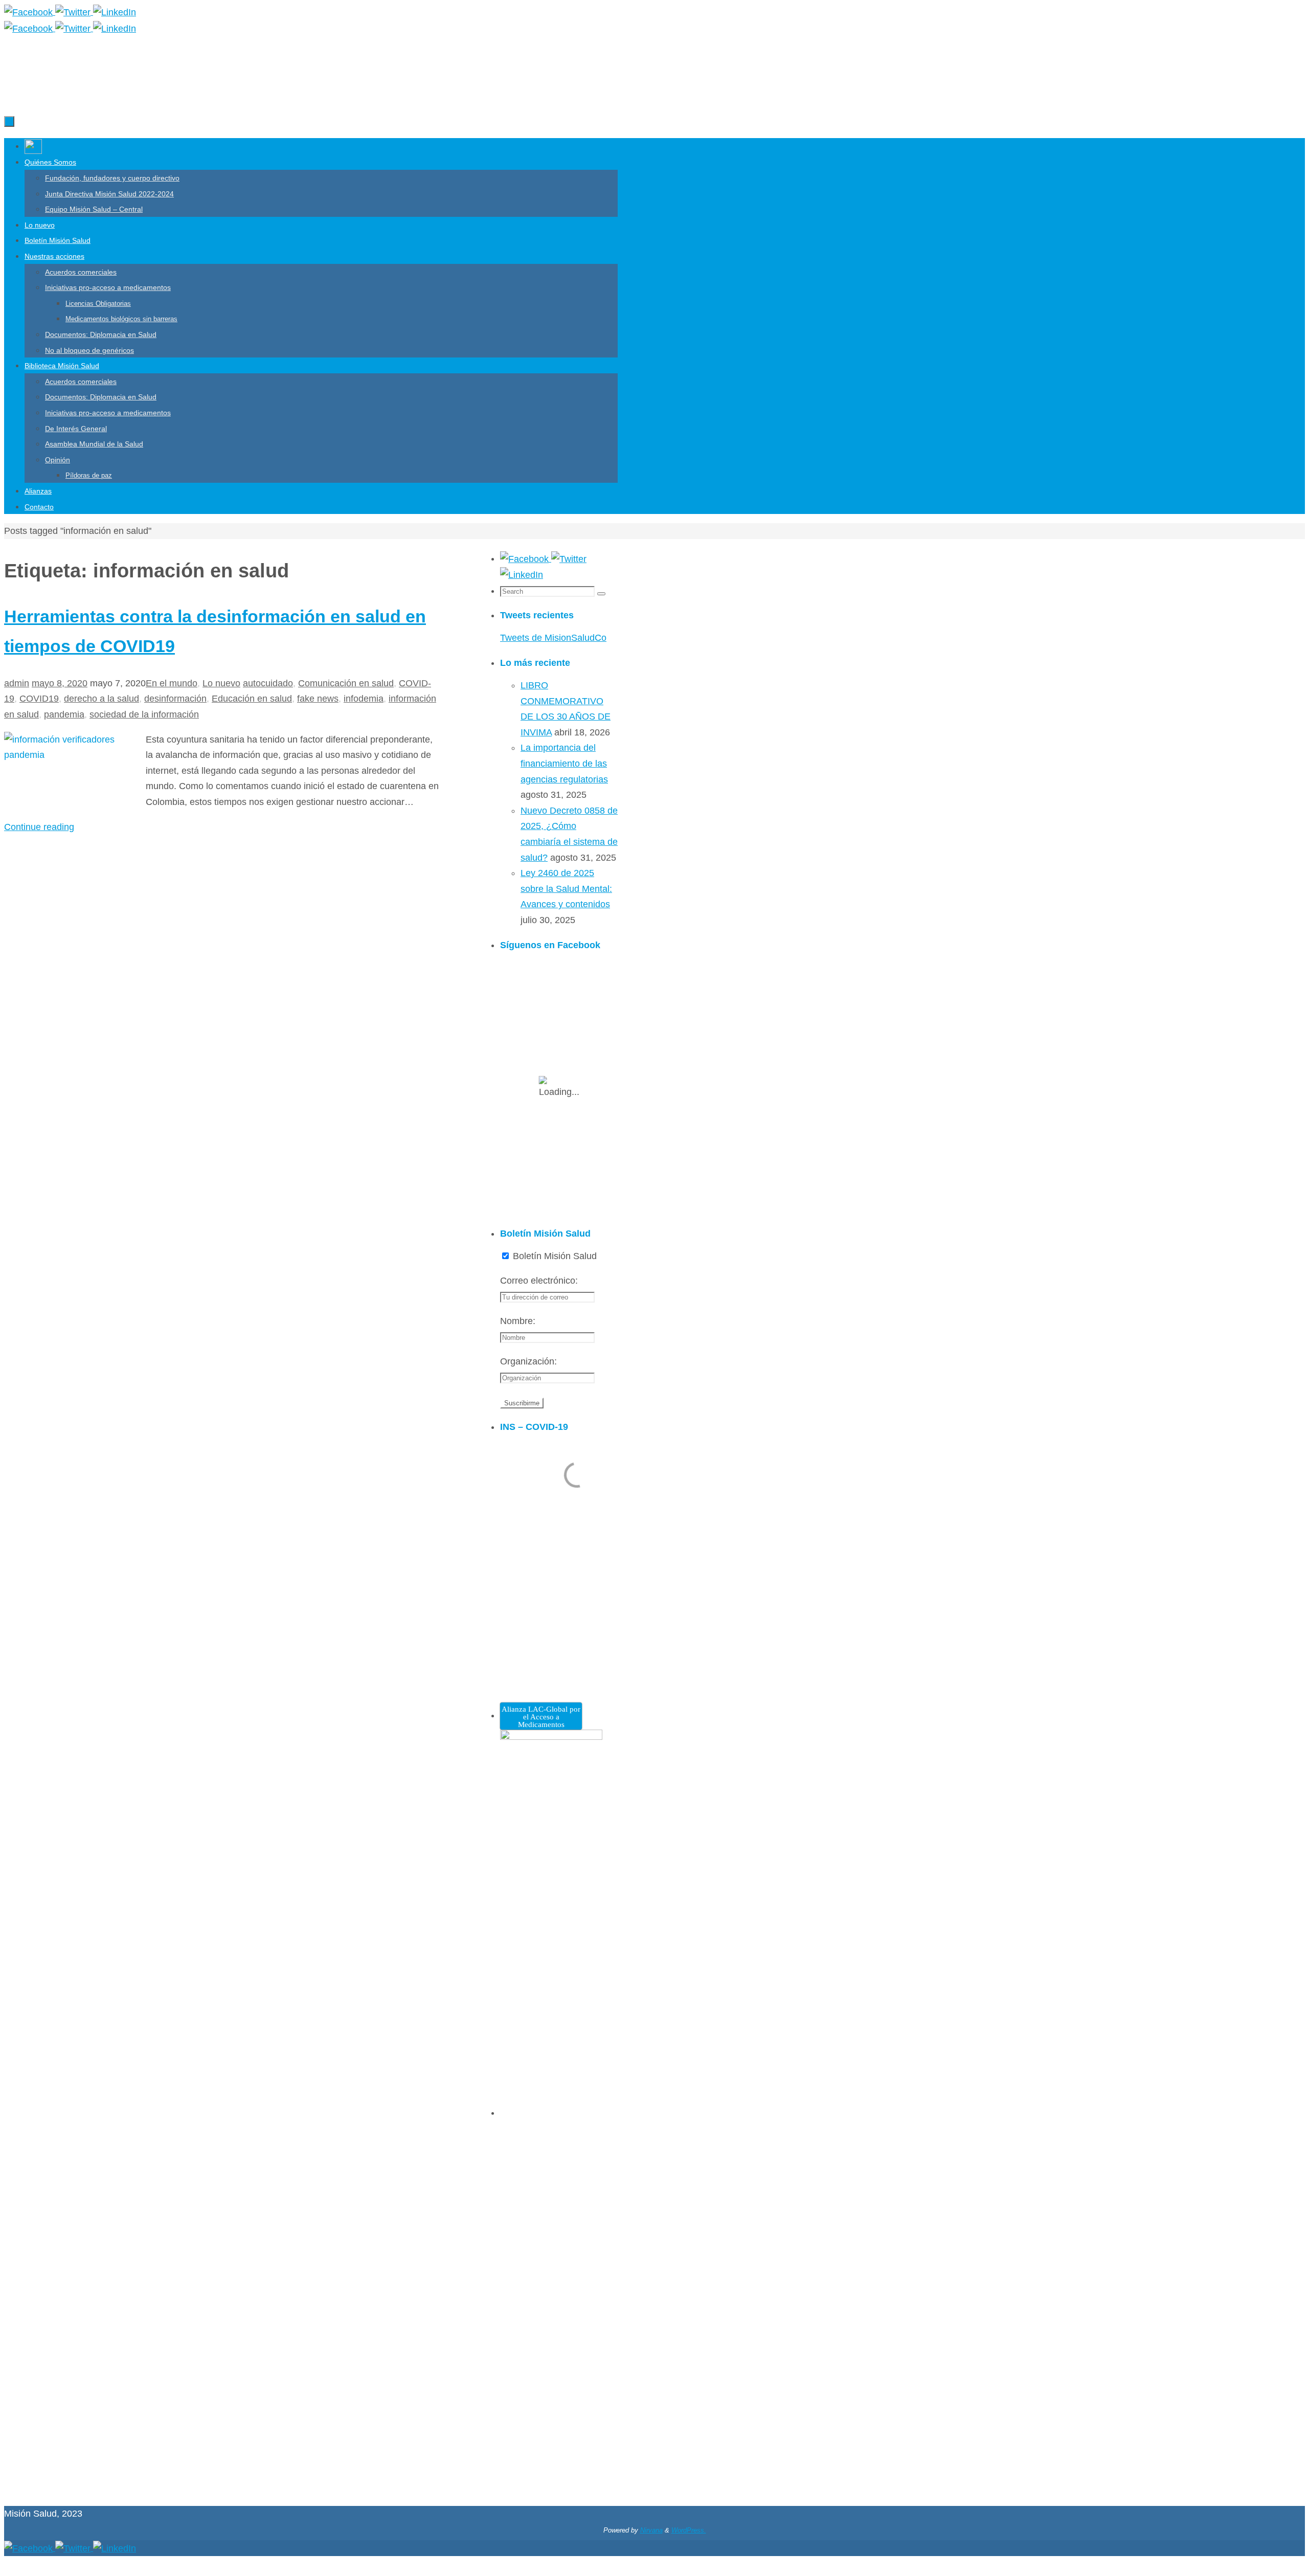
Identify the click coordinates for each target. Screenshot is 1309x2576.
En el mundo (172, 683)
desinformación (175, 699)
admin (17, 683)
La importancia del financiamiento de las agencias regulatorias (564, 763)
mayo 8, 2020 (60, 683)
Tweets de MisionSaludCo (553, 638)
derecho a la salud (101, 699)
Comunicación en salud (346, 683)
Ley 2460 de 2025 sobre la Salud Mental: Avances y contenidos (566, 889)
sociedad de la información (144, 714)
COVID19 (39, 699)
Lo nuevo (221, 683)
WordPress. (689, 2530)
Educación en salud (252, 699)
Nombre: (518, 1321)
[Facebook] (30, 12)
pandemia (64, 714)
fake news (318, 699)
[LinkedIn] (115, 12)
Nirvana (651, 2530)
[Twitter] (74, 12)
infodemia (364, 699)
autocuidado (268, 683)
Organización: (528, 1361)
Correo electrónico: (539, 1281)
